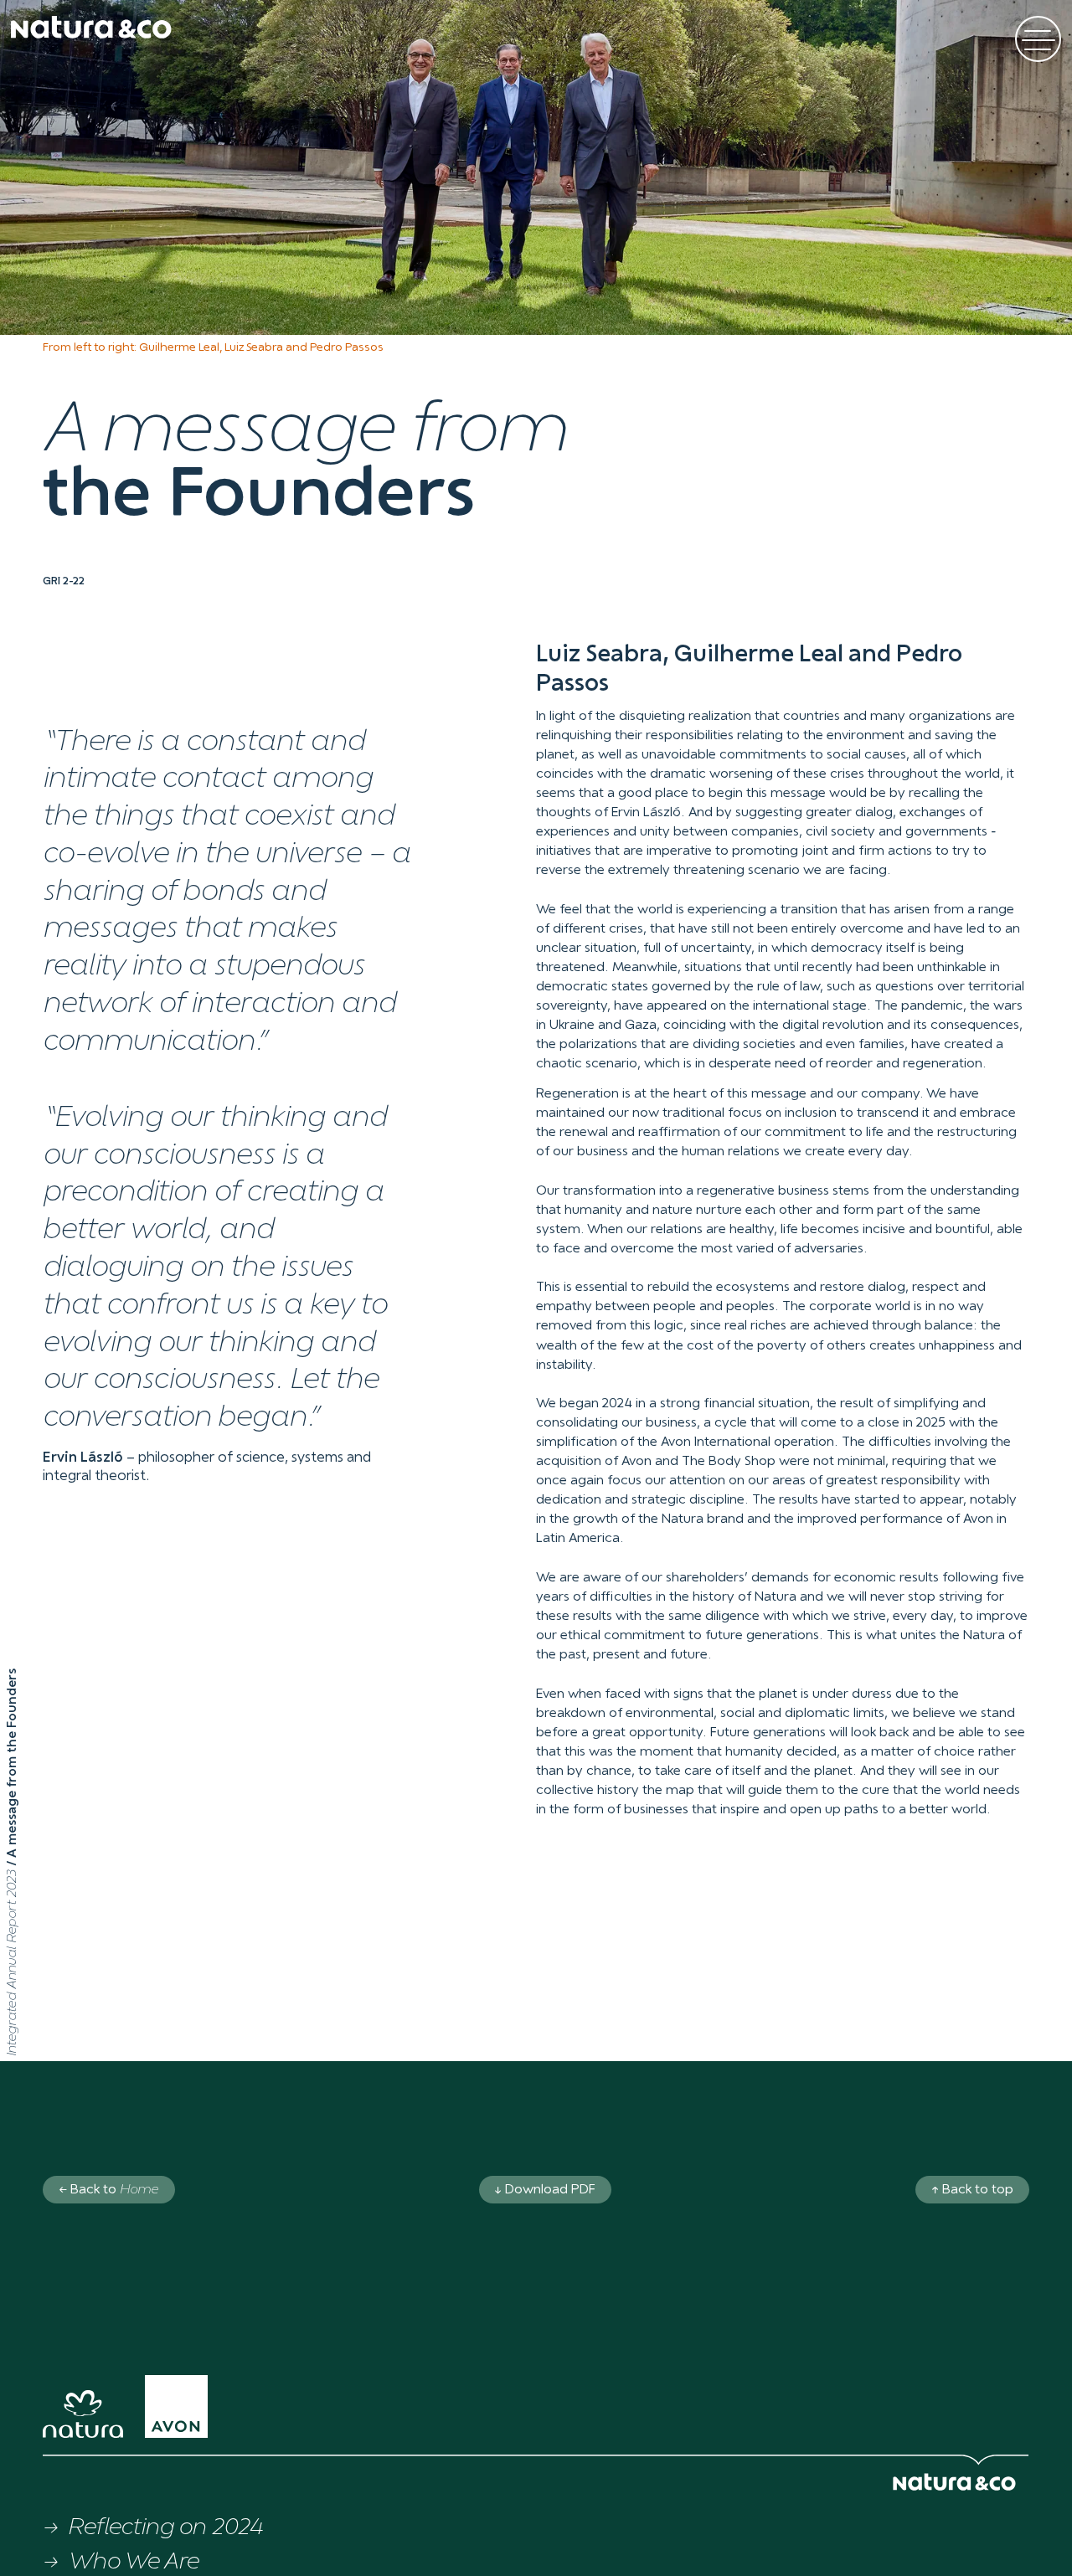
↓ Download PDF (545, 2190)
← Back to (108, 2190)
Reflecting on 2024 (165, 2528)
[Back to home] (91, 27)
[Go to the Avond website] (187, 2412)
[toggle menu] (1038, 39)
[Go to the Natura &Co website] (94, 2419)
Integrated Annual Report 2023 (13, 1960)
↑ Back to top (973, 2190)
